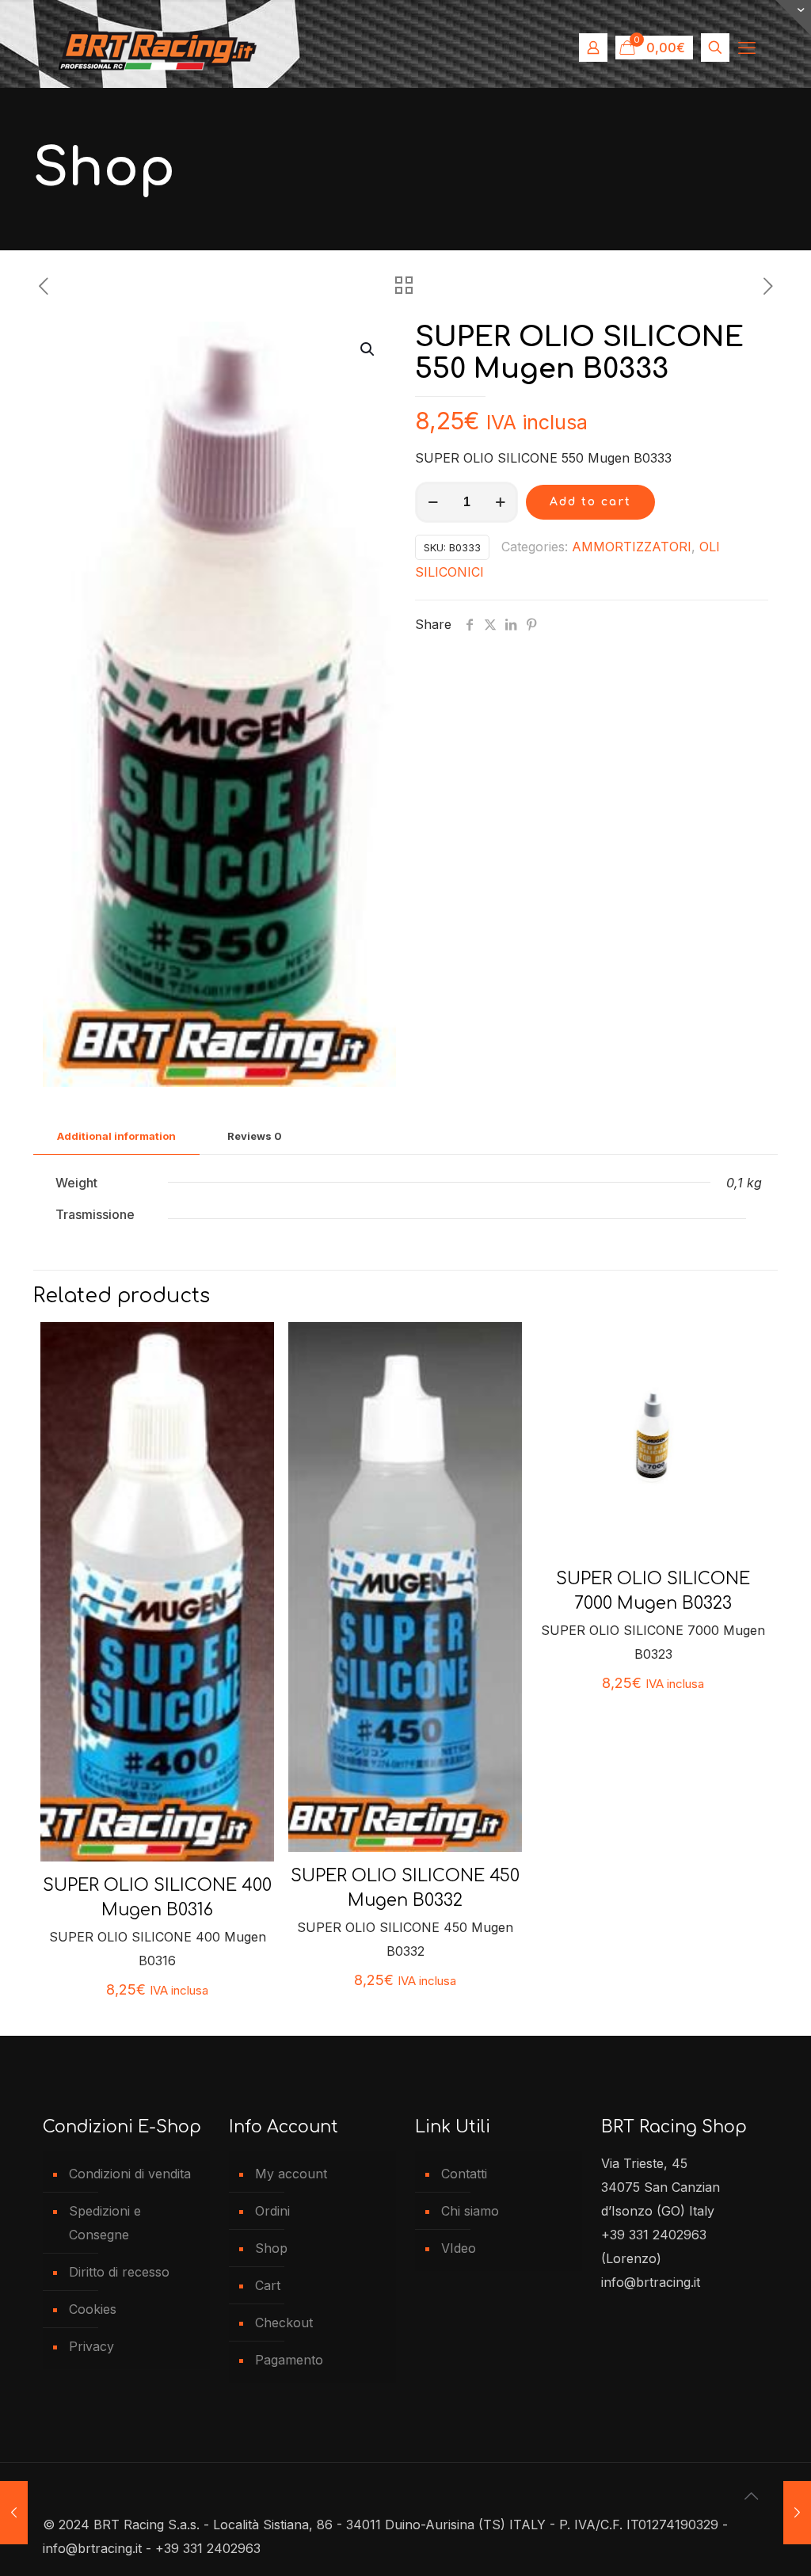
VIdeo (459, 2248)
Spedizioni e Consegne (105, 2223)
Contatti (464, 2174)
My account (291, 2174)
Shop (271, 2248)
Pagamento (289, 2360)
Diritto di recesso (119, 2272)
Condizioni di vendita (130, 2174)
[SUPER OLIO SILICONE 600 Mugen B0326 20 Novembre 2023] (797, 2513)
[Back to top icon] (752, 2496)
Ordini (272, 2211)
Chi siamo (470, 2211)
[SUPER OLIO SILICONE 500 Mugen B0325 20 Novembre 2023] (14, 2513)
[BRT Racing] (158, 48)
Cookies (93, 2309)
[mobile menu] (747, 48)
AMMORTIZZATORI (632, 547)
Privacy (91, 2346)
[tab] (116, 1136)
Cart (268, 2285)
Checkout (284, 2323)
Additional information (116, 1136)
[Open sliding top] (793, 18)
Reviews (255, 1136)
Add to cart (590, 502)
